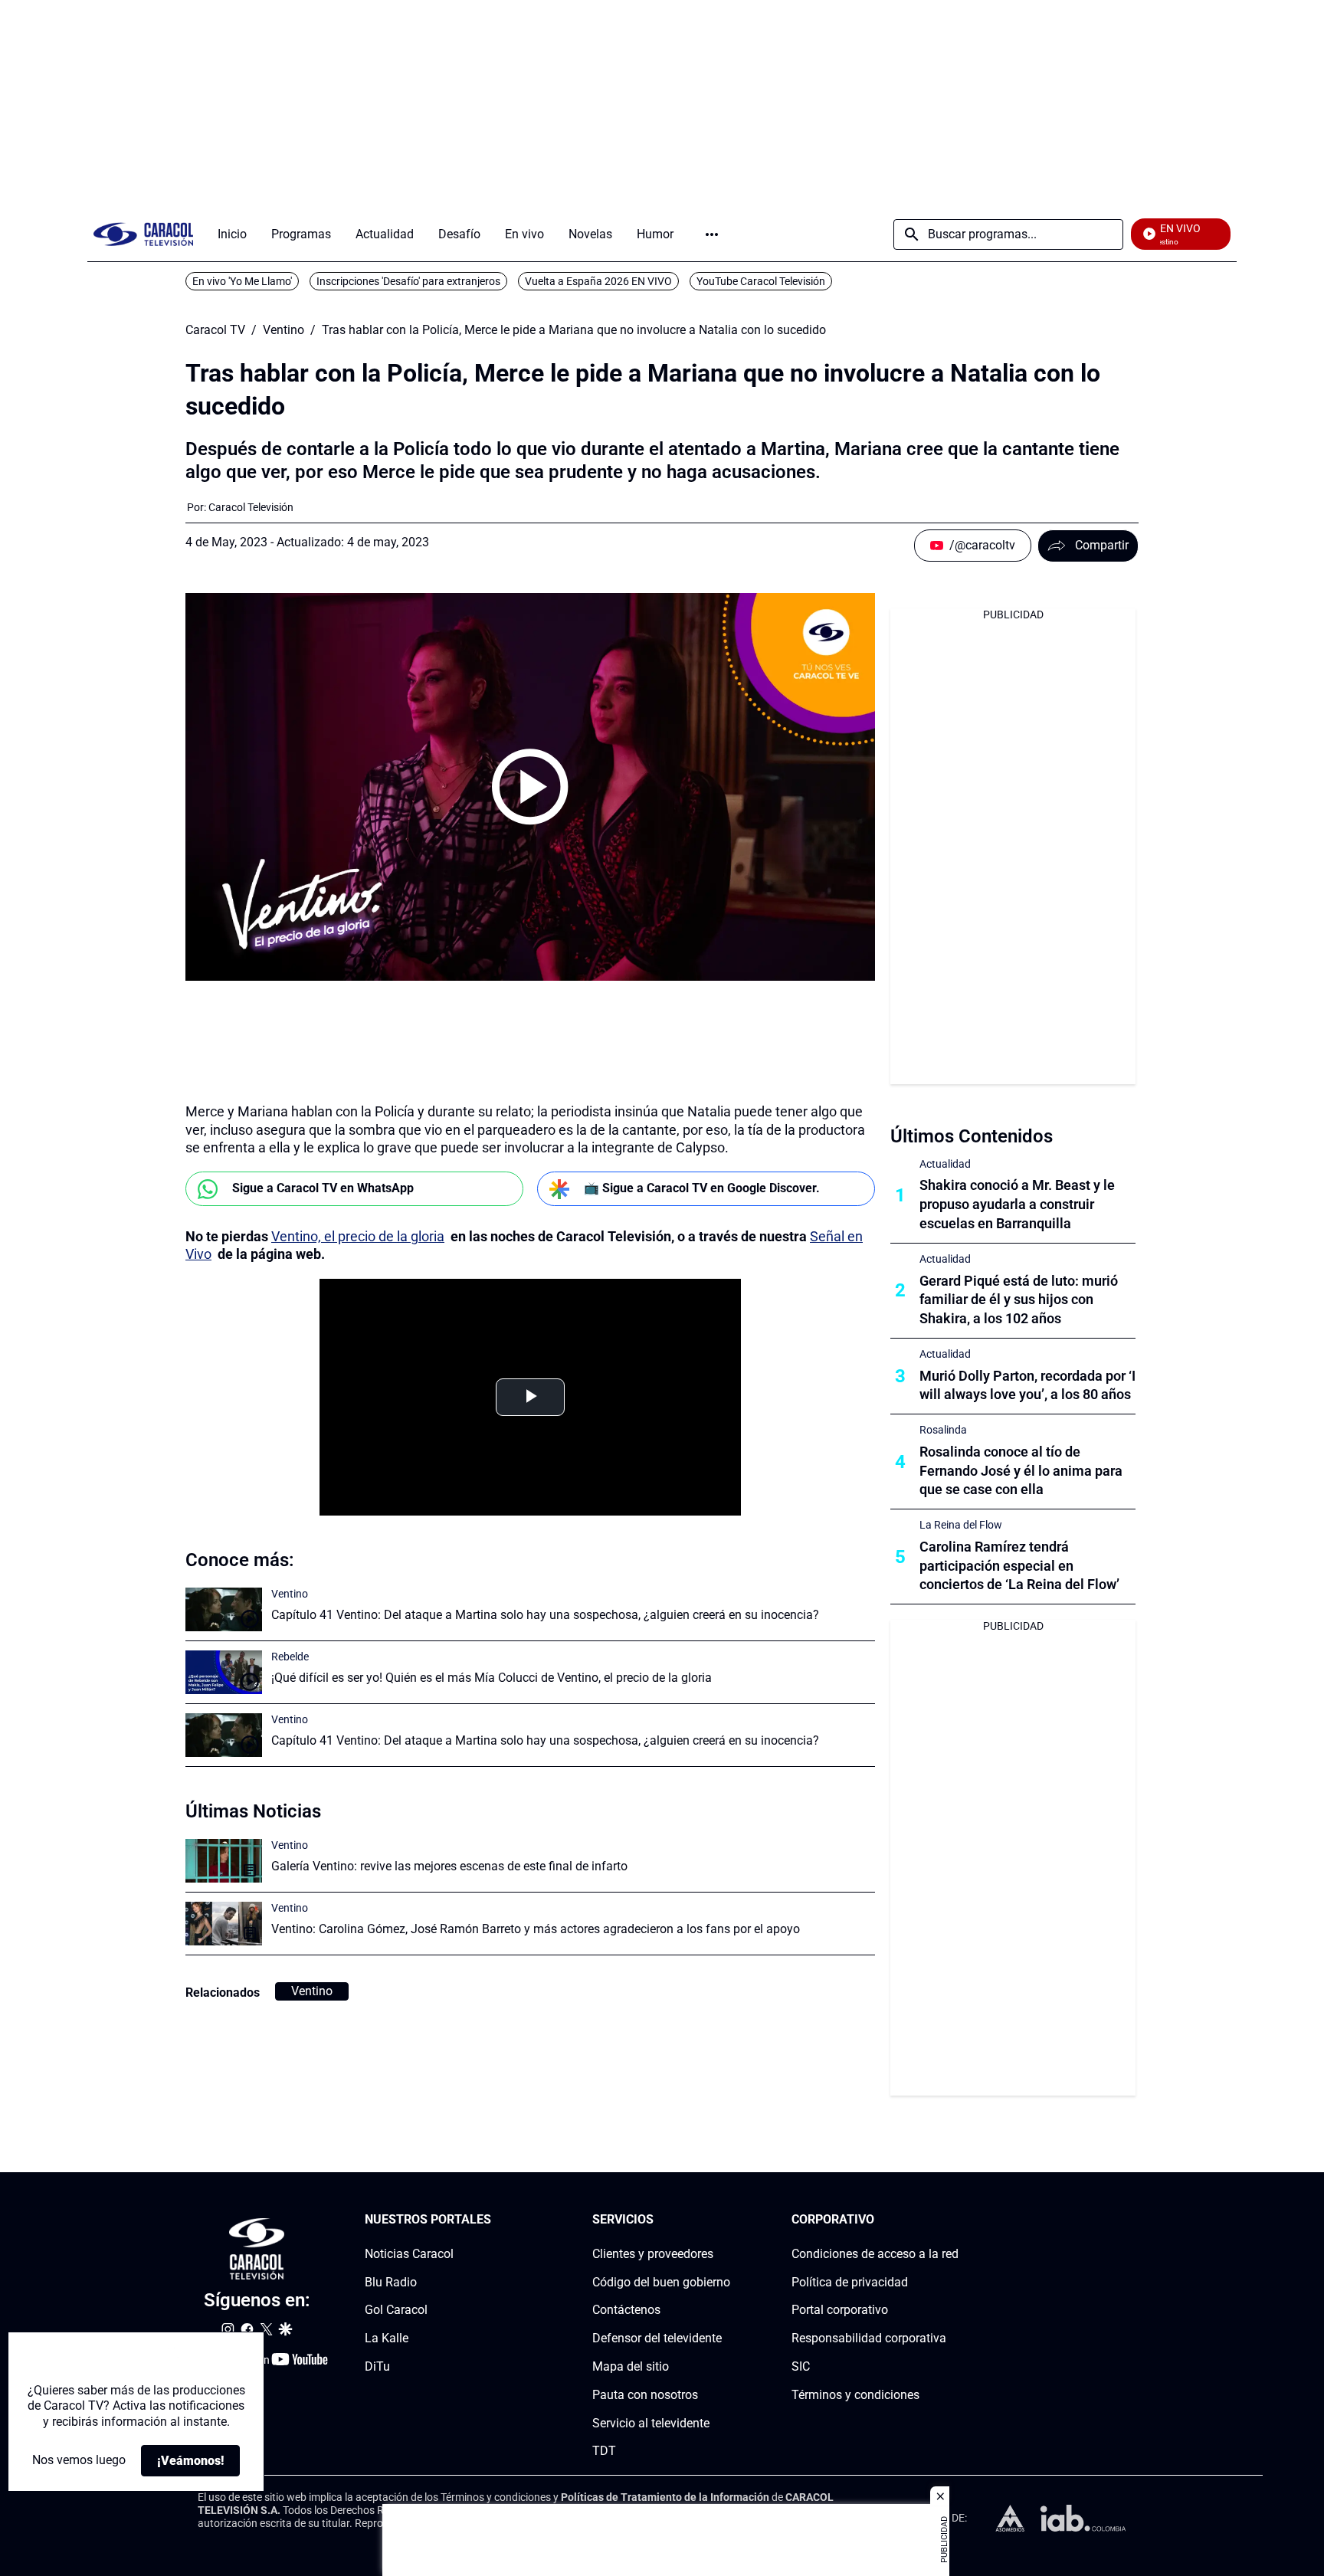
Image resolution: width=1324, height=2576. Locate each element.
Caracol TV (215, 330)
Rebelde (290, 1657)
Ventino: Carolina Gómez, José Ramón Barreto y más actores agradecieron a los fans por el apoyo (536, 1929)
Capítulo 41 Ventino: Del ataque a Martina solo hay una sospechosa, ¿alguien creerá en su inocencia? (545, 1615)
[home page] (143, 234)
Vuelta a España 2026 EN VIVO (598, 281)
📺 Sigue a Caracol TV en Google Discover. (702, 1188)
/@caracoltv (982, 545)
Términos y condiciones (855, 2395)
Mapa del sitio (631, 2366)
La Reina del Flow (961, 1525)
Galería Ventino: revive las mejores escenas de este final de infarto (449, 1866)
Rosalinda (943, 1430)
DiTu (377, 2366)
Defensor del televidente (657, 2338)
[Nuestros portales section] (496, 2220)
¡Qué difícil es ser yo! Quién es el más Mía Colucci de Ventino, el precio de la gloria (492, 1678)
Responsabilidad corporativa (869, 2338)
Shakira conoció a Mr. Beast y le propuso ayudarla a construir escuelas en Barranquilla (1017, 1204)
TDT (604, 2451)
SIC (801, 2366)
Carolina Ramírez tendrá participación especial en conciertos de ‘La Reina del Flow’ (1019, 1566)
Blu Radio (391, 2282)
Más (712, 234)
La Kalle (387, 2338)
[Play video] (530, 787)
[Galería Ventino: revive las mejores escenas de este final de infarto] (224, 1861)
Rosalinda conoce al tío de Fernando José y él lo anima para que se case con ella (1021, 1471)
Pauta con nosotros (645, 2395)
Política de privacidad (850, 2282)
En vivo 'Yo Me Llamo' (242, 281)
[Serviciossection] (726, 2220)
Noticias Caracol (409, 2254)
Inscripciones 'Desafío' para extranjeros (408, 281)
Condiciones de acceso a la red (875, 2254)
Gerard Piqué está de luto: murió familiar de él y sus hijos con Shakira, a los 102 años (1019, 1300)
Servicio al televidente (651, 2423)
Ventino (283, 330)
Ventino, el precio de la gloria (358, 1236)
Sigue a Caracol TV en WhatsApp (323, 1188)
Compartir (1102, 545)
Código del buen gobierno (661, 2282)
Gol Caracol (396, 2310)
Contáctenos (626, 2310)
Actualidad (945, 1164)
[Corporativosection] (954, 2220)
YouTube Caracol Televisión (761, 281)
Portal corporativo (840, 2310)
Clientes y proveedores (653, 2254)
